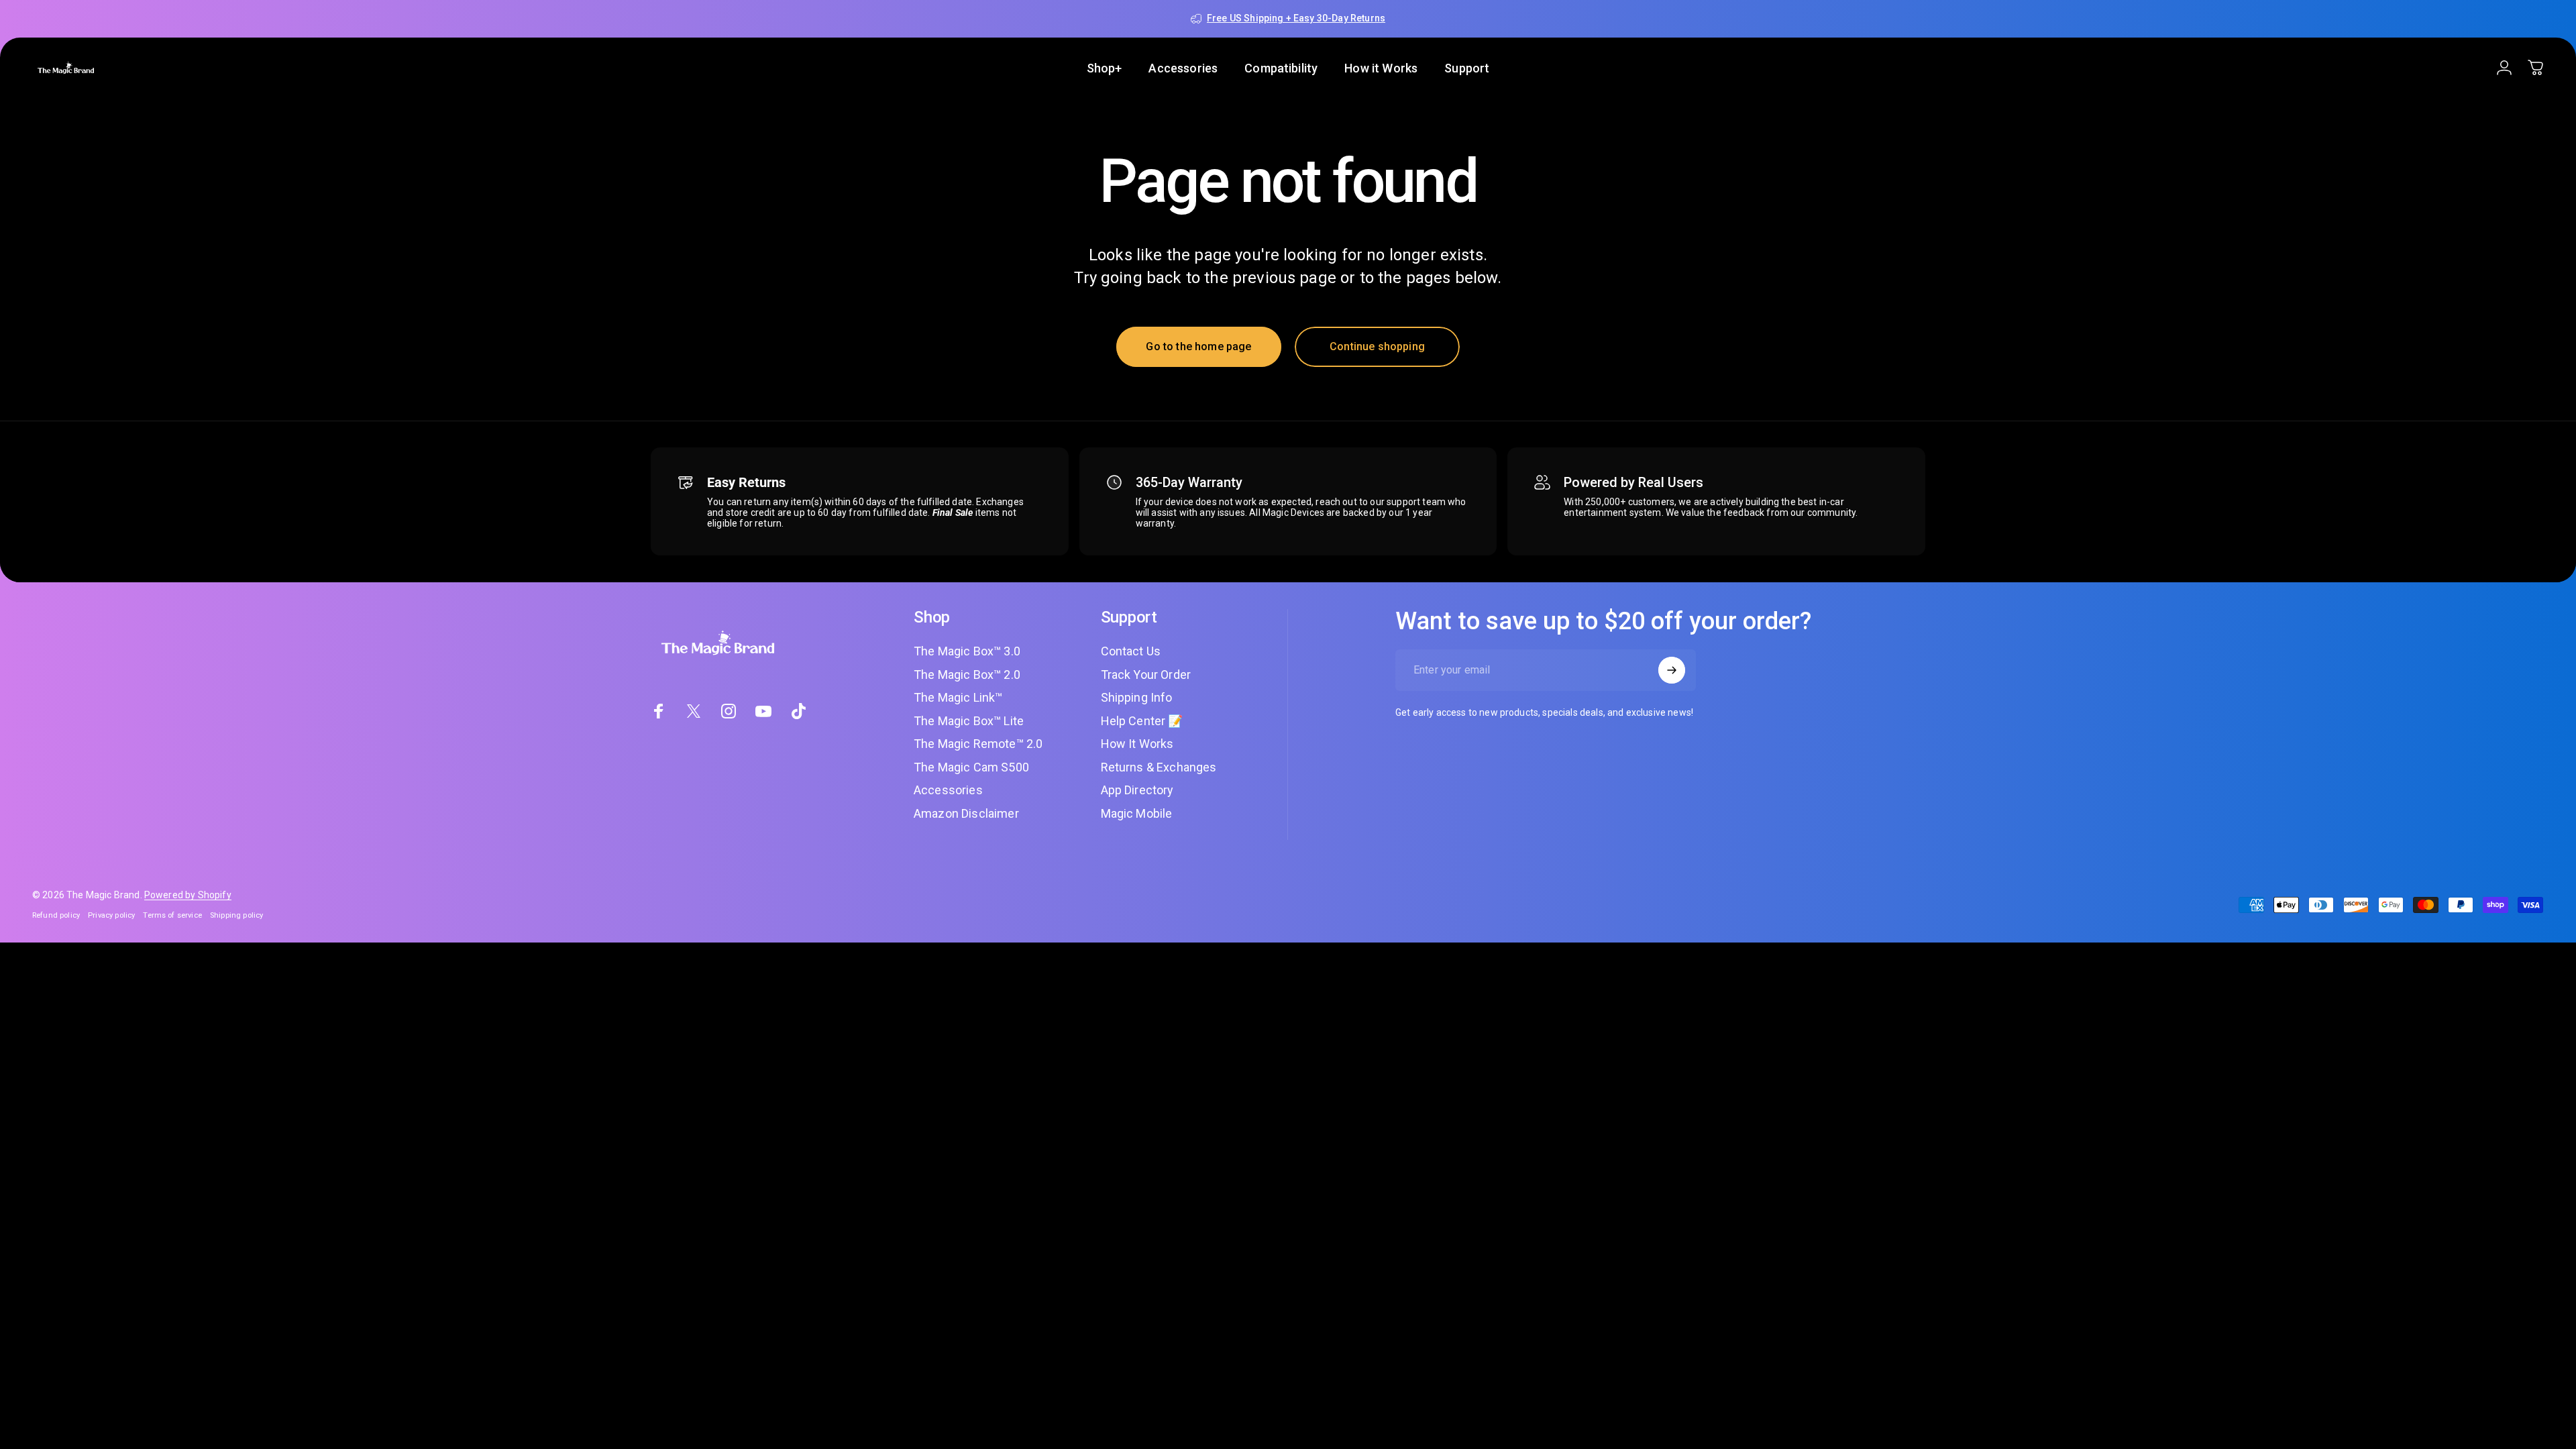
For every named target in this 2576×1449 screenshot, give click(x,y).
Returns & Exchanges (1159, 767)
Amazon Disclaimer (966, 813)
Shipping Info (1137, 697)
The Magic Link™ (958, 697)
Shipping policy (236, 915)
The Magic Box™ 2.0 (967, 675)
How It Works (1137, 744)
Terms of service (172, 915)
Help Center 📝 (1142, 721)
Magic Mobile (1137, 813)
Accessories (948, 790)
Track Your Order (1146, 675)
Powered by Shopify (188, 895)
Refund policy (56, 915)
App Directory (1137, 790)
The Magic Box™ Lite (969, 721)
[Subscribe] (1672, 670)
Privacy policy (111, 915)
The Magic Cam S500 (971, 767)
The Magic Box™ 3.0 (967, 651)
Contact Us (1131, 651)
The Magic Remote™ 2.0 (978, 744)
